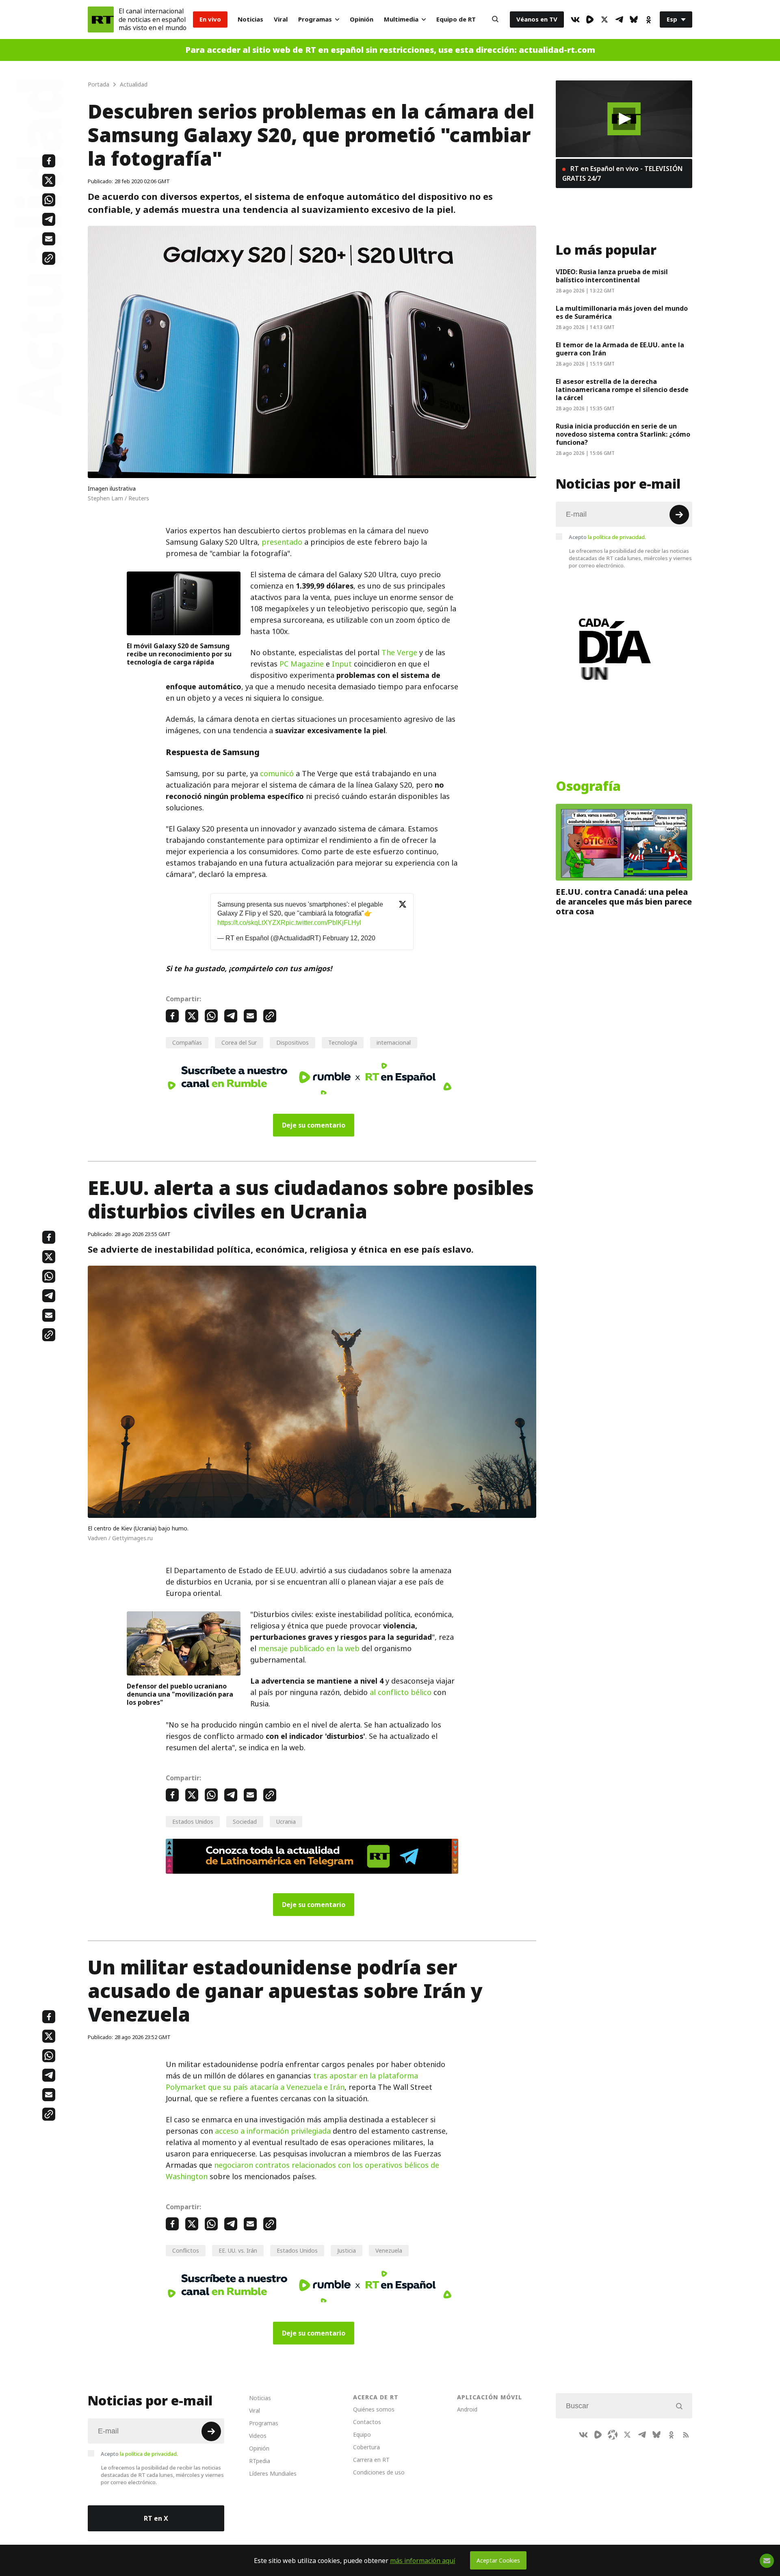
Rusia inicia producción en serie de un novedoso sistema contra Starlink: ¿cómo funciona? (623, 434)
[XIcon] (604, 19)
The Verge (399, 653)
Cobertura (366, 2447)
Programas (315, 19)
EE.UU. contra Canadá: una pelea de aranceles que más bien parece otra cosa (624, 902)
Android (467, 2409)
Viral (281, 19)
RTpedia (260, 2461)
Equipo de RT (456, 19)
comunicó (277, 774)
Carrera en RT (371, 2460)
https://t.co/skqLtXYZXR (251, 923)
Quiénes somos (374, 2409)
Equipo (362, 2434)
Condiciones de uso (379, 2472)
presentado (282, 542)
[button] (624, 119)
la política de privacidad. (617, 537)
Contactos (367, 2422)
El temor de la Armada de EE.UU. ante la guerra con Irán (620, 349)
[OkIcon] (648, 19)
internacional (394, 1042)
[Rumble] (590, 19)
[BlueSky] (634, 19)
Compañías (187, 1042)
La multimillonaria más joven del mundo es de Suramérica (622, 312)
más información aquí (423, 2561)
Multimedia (401, 19)
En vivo (210, 19)
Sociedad (245, 1822)
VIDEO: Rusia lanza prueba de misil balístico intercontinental (612, 276)
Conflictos (186, 2250)
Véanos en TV (537, 19)
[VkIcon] (575, 19)
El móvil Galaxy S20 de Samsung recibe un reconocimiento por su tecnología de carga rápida (179, 654)
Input (342, 664)
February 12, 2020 (349, 938)
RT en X (156, 2518)
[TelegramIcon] (619, 19)
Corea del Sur (239, 1042)
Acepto (607, 537)
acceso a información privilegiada (273, 2131)
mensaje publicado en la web (309, 1648)
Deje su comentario (314, 1125)
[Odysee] (613, 2435)
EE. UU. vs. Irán (238, 2250)
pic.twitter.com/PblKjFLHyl (323, 923)
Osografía (588, 786)
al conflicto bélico (401, 1692)
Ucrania (286, 1822)
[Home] (101, 19)
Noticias (250, 19)
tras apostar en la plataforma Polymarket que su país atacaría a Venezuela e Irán (292, 2081)
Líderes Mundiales (273, 2473)
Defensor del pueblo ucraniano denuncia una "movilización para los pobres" (180, 1694)
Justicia (347, 2250)
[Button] (495, 19)
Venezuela (389, 2250)
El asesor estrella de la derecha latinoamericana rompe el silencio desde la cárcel (622, 390)
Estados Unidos (193, 1822)
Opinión (362, 19)
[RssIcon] (686, 2435)
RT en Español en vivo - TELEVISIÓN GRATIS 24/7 (622, 173)
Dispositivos (292, 1042)
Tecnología (343, 1042)
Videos (258, 2436)
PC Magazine (302, 664)
